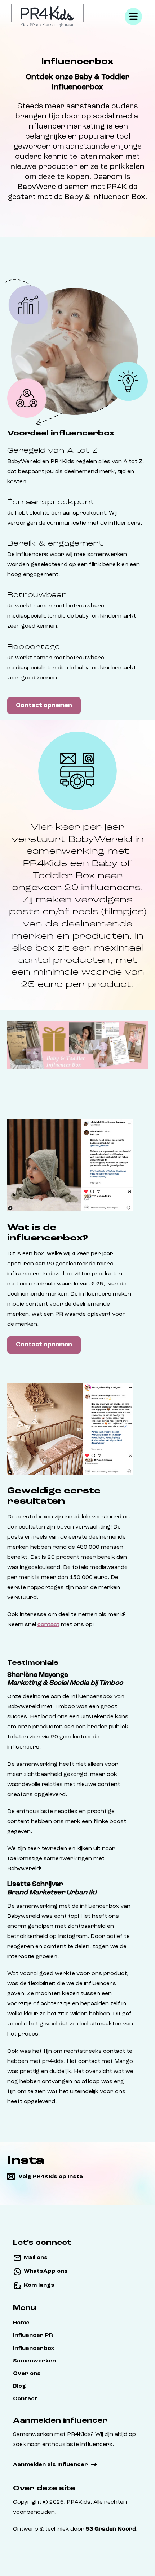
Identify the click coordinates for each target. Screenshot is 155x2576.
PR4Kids (79, 2502)
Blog (19, 2386)
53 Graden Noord (111, 2529)
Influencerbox (34, 2348)
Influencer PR (33, 2335)
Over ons (27, 2374)
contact (48, 1625)
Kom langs (39, 2285)
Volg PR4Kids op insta (51, 2177)
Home (21, 2323)
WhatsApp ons (46, 2271)
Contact (25, 2399)
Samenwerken (34, 2361)
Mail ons (36, 2258)
